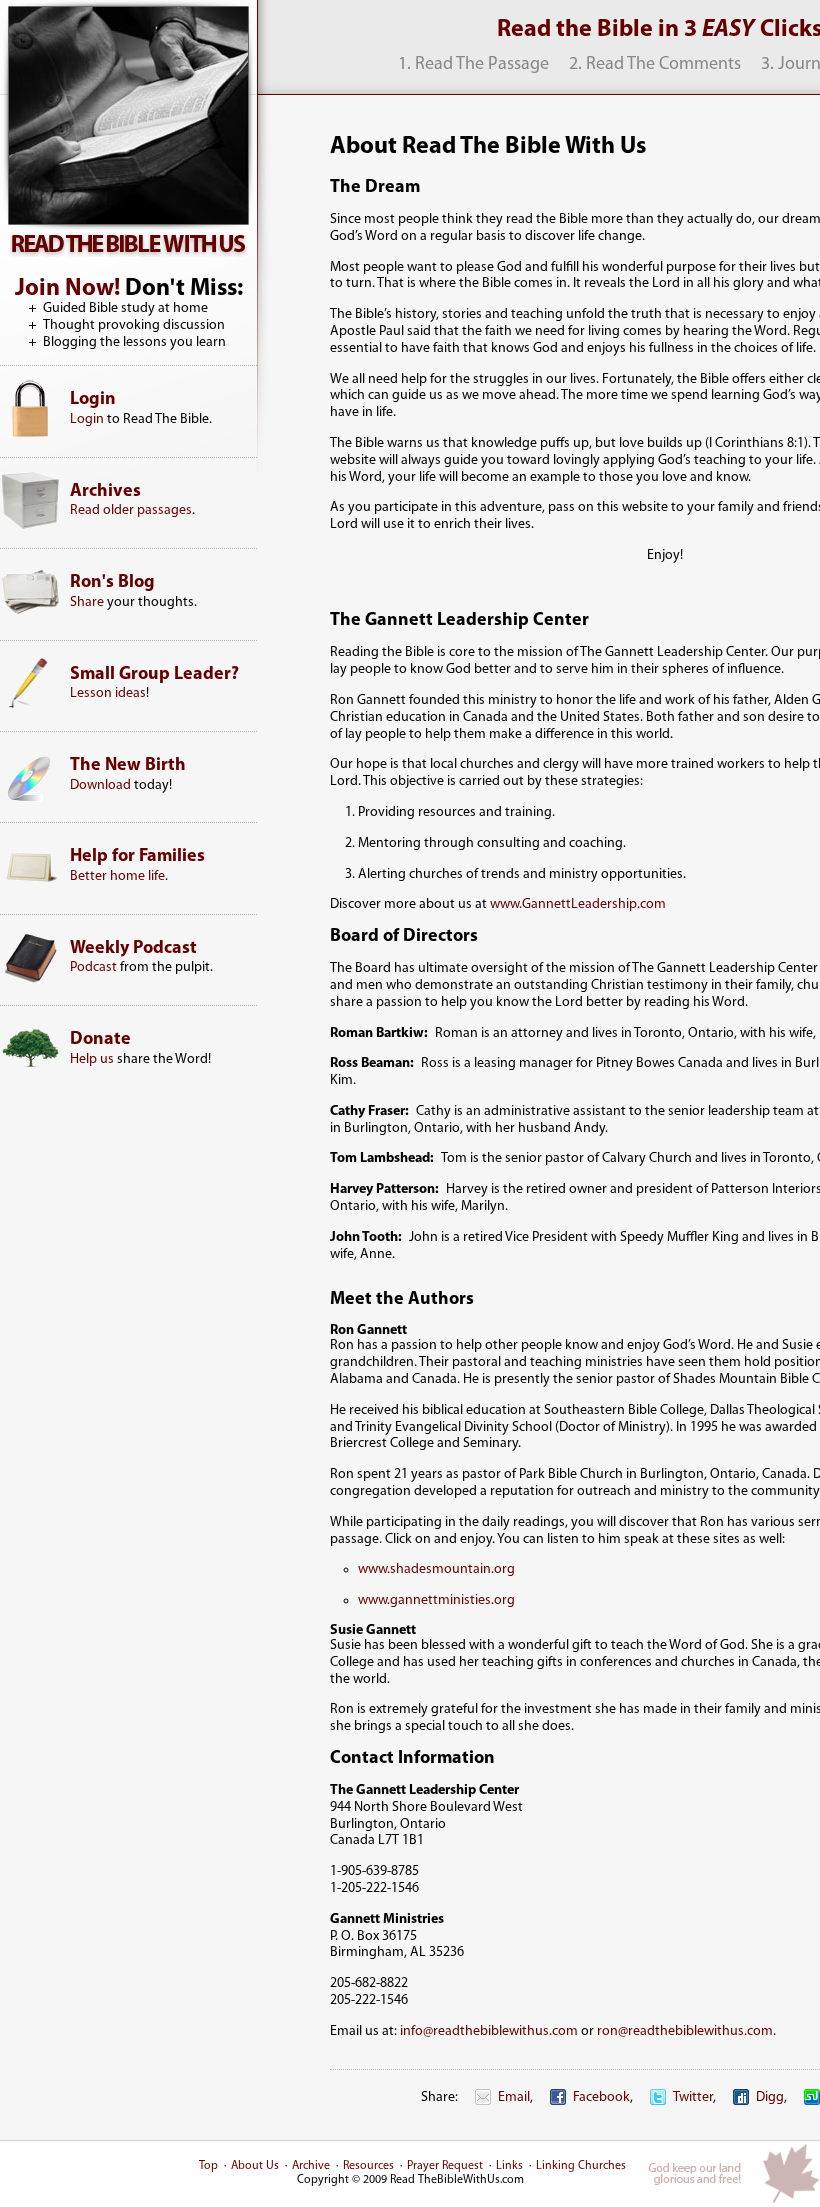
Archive (311, 2166)
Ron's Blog (112, 583)
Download (100, 785)
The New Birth (128, 766)
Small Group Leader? (154, 675)
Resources (368, 2166)
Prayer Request (445, 2166)
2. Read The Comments (655, 65)
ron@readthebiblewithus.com (685, 2031)
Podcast (93, 967)
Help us (92, 1059)
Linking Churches (581, 2166)
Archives (105, 492)
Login (93, 400)
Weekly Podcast (133, 949)
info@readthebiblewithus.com (489, 2031)
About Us (255, 2166)
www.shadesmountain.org (436, 1569)
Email (514, 2097)
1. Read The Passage (473, 65)
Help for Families (137, 857)
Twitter (693, 2097)
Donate (100, 1040)
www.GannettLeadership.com (578, 904)
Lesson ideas (108, 693)
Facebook (601, 2097)
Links (509, 2166)
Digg (770, 2097)
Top (208, 2166)
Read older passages (131, 510)
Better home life (117, 876)
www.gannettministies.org (436, 1600)
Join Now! (67, 289)
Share (87, 602)
